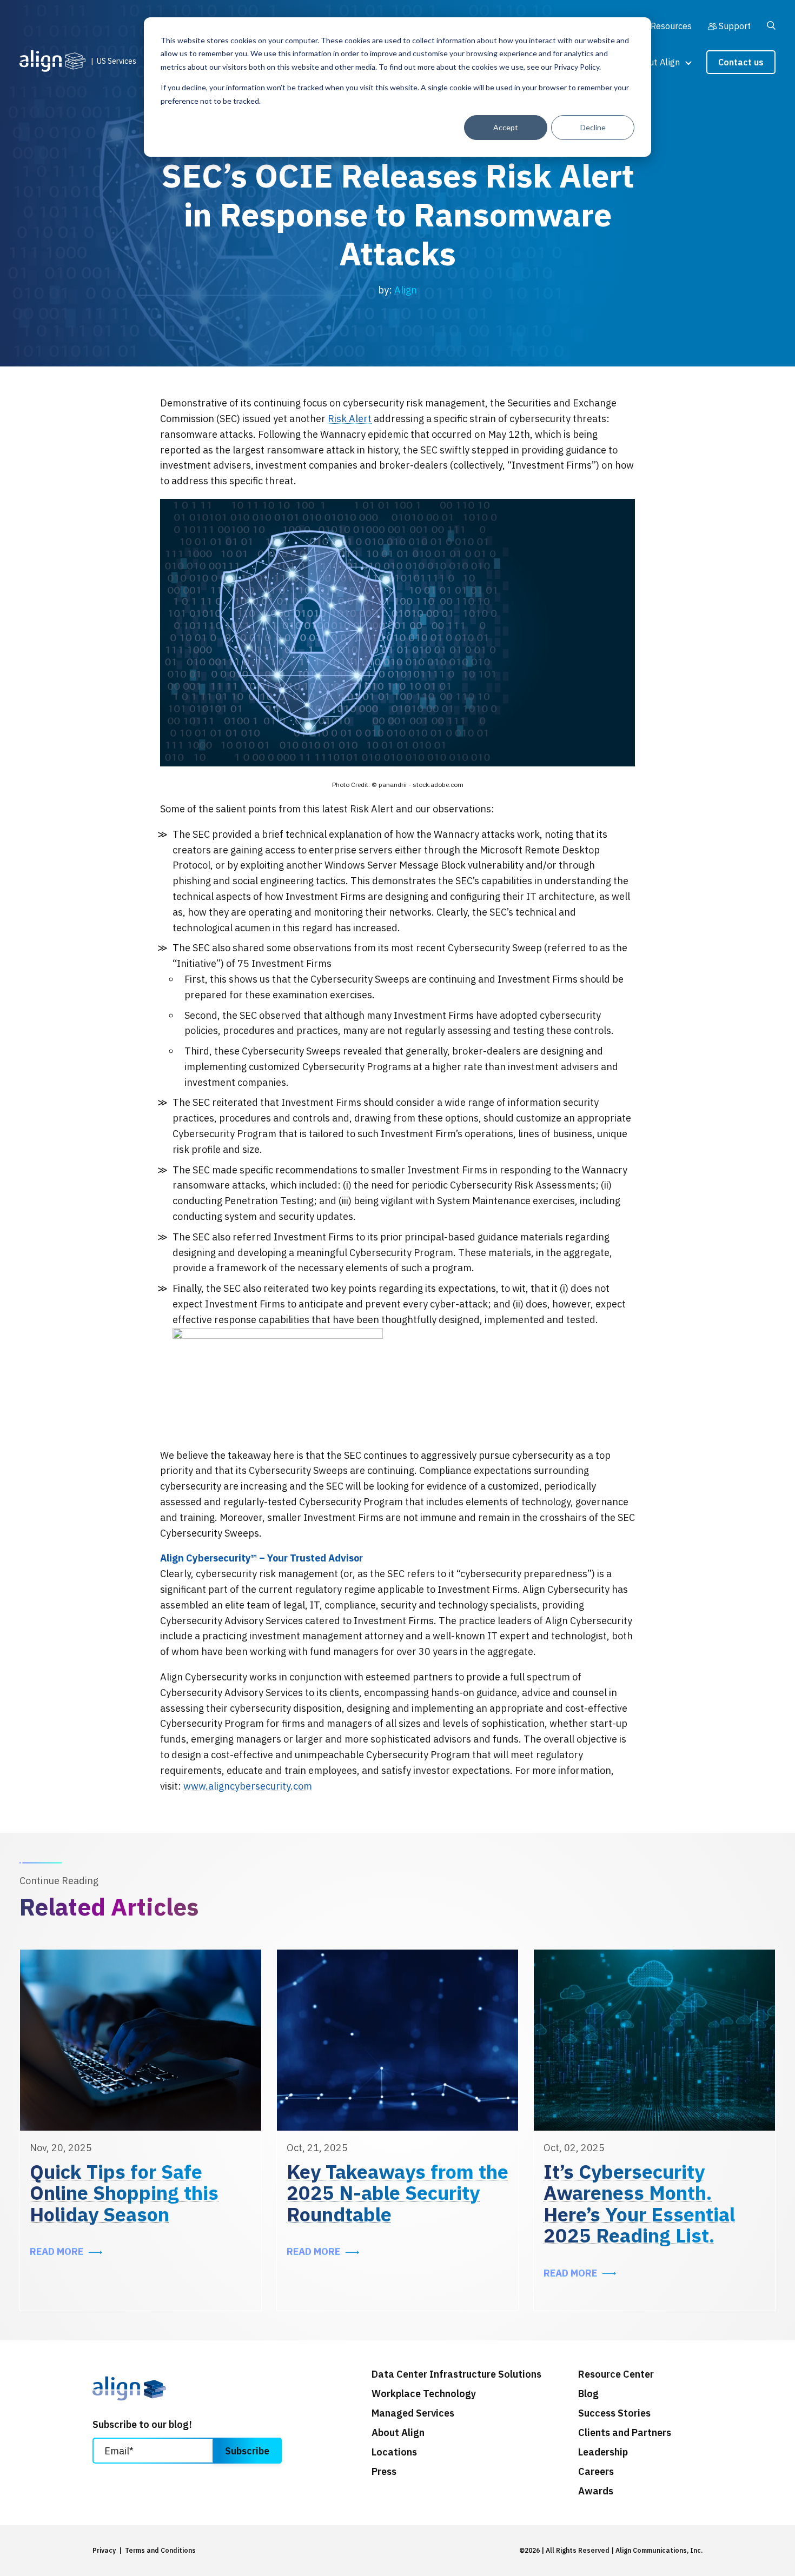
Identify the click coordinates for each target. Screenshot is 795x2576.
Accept (506, 127)
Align (406, 290)
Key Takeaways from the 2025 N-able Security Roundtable (398, 2193)
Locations (394, 2452)
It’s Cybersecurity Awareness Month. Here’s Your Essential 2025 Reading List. (639, 2204)
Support (735, 26)
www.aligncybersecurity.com (248, 1786)
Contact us (741, 62)
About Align (657, 62)
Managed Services (413, 2413)
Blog (588, 2394)
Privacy (104, 2550)
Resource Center (616, 2374)
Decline (593, 127)
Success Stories (614, 2413)
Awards (596, 2491)
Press (384, 2472)
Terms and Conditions (160, 2550)
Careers (596, 2472)
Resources (671, 26)
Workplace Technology (424, 2394)
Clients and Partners (625, 2433)
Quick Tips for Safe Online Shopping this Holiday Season (124, 2193)
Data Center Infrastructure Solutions (456, 2374)
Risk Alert (350, 419)
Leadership (603, 2452)
